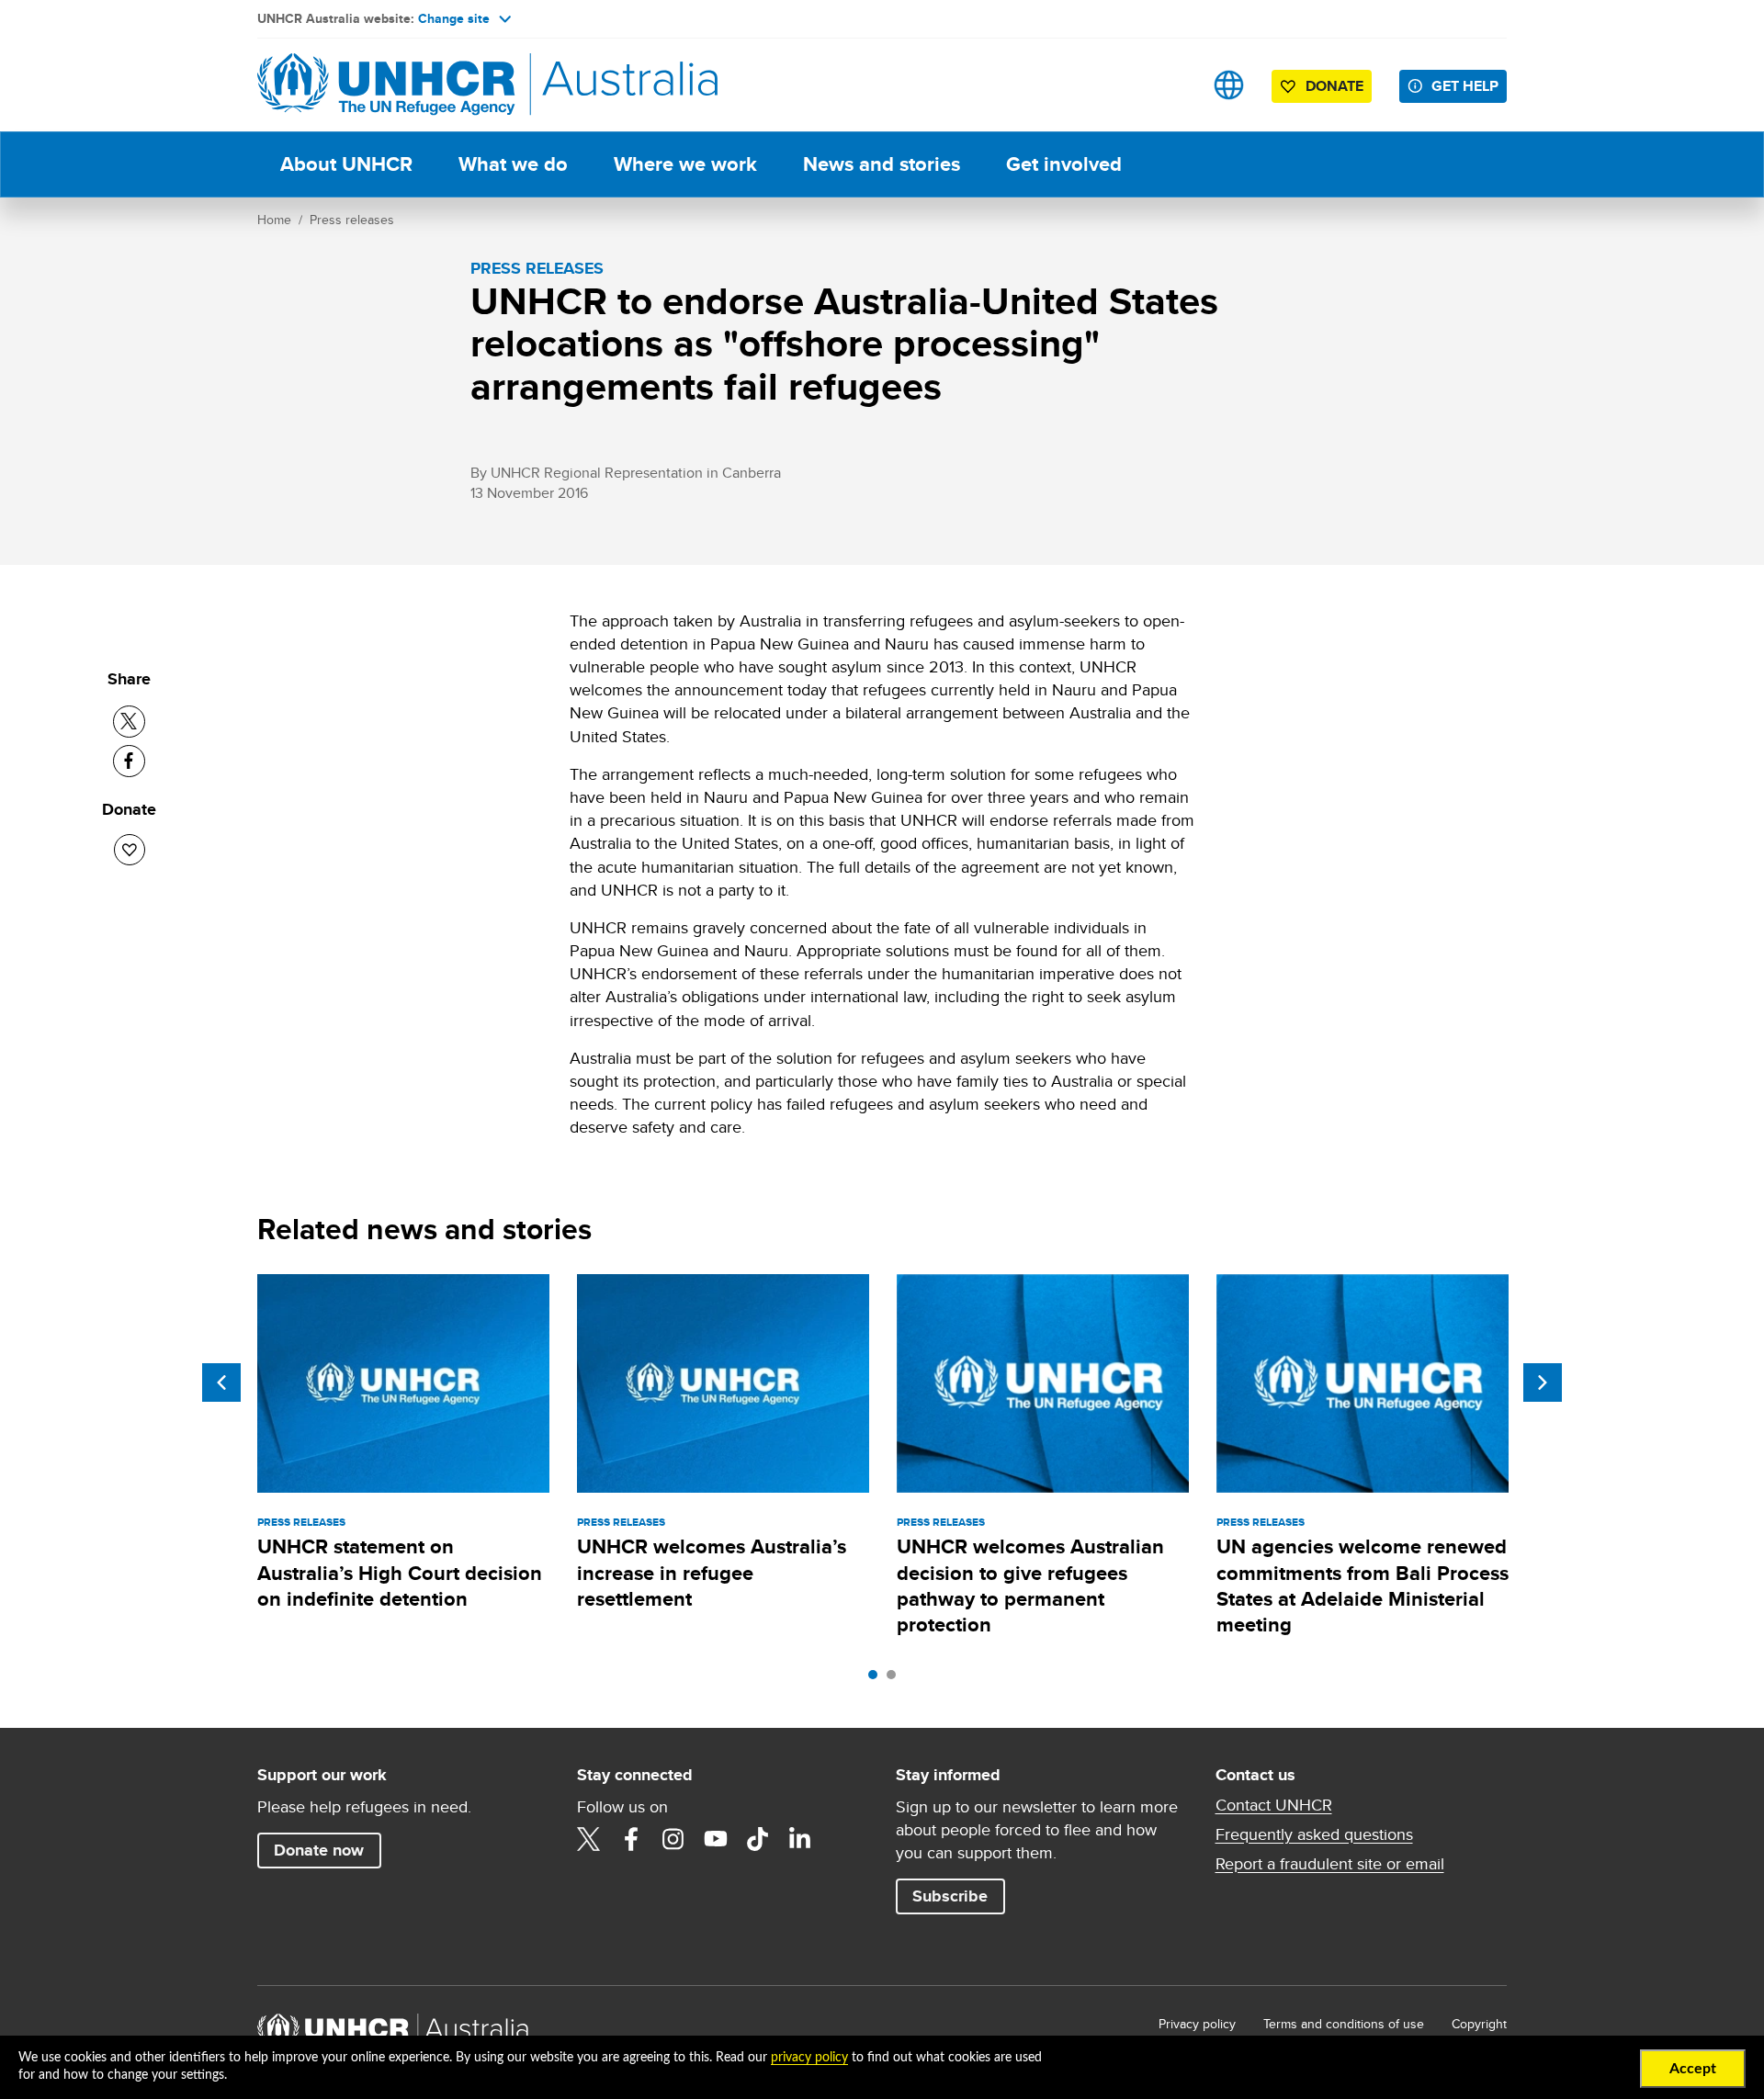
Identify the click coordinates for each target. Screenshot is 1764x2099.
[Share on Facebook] (129, 761)
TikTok (758, 1839)
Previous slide (221, 1382)
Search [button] (1171, 85)
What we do (513, 164)
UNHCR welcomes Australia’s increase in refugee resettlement (712, 1573)
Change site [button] (454, 18)
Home (274, 220)
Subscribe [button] (950, 1896)
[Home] (386, 85)
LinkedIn (800, 1839)
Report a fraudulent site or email (1330, 1864)
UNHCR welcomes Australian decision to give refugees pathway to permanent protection (1030, 1586)
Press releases (352, 220)
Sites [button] (1229, 85)
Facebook (631, 1839)
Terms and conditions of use (1344, 2024)
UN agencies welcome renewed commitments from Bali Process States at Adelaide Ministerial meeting (1363, 1586)
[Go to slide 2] (896, 1679)
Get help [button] (1465, 86)
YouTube (716, 1839)
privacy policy (809, 2058)
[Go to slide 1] (877, 1679)
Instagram (673, 1839)
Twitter (589, 1839)
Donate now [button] (319, 1850)
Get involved (1064, 164)
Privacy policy (1197, 2024)
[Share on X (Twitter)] (129, 722)
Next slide (1543, 1382)
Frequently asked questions (1314, 1834)
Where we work (685, 164)
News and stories (882, 164)
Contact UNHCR (1274, 1805)
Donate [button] (1334, 86)
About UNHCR (346, 164)
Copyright (1479, 2024)
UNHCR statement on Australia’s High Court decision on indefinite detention (400, 1573)
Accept (1693, 2069)
